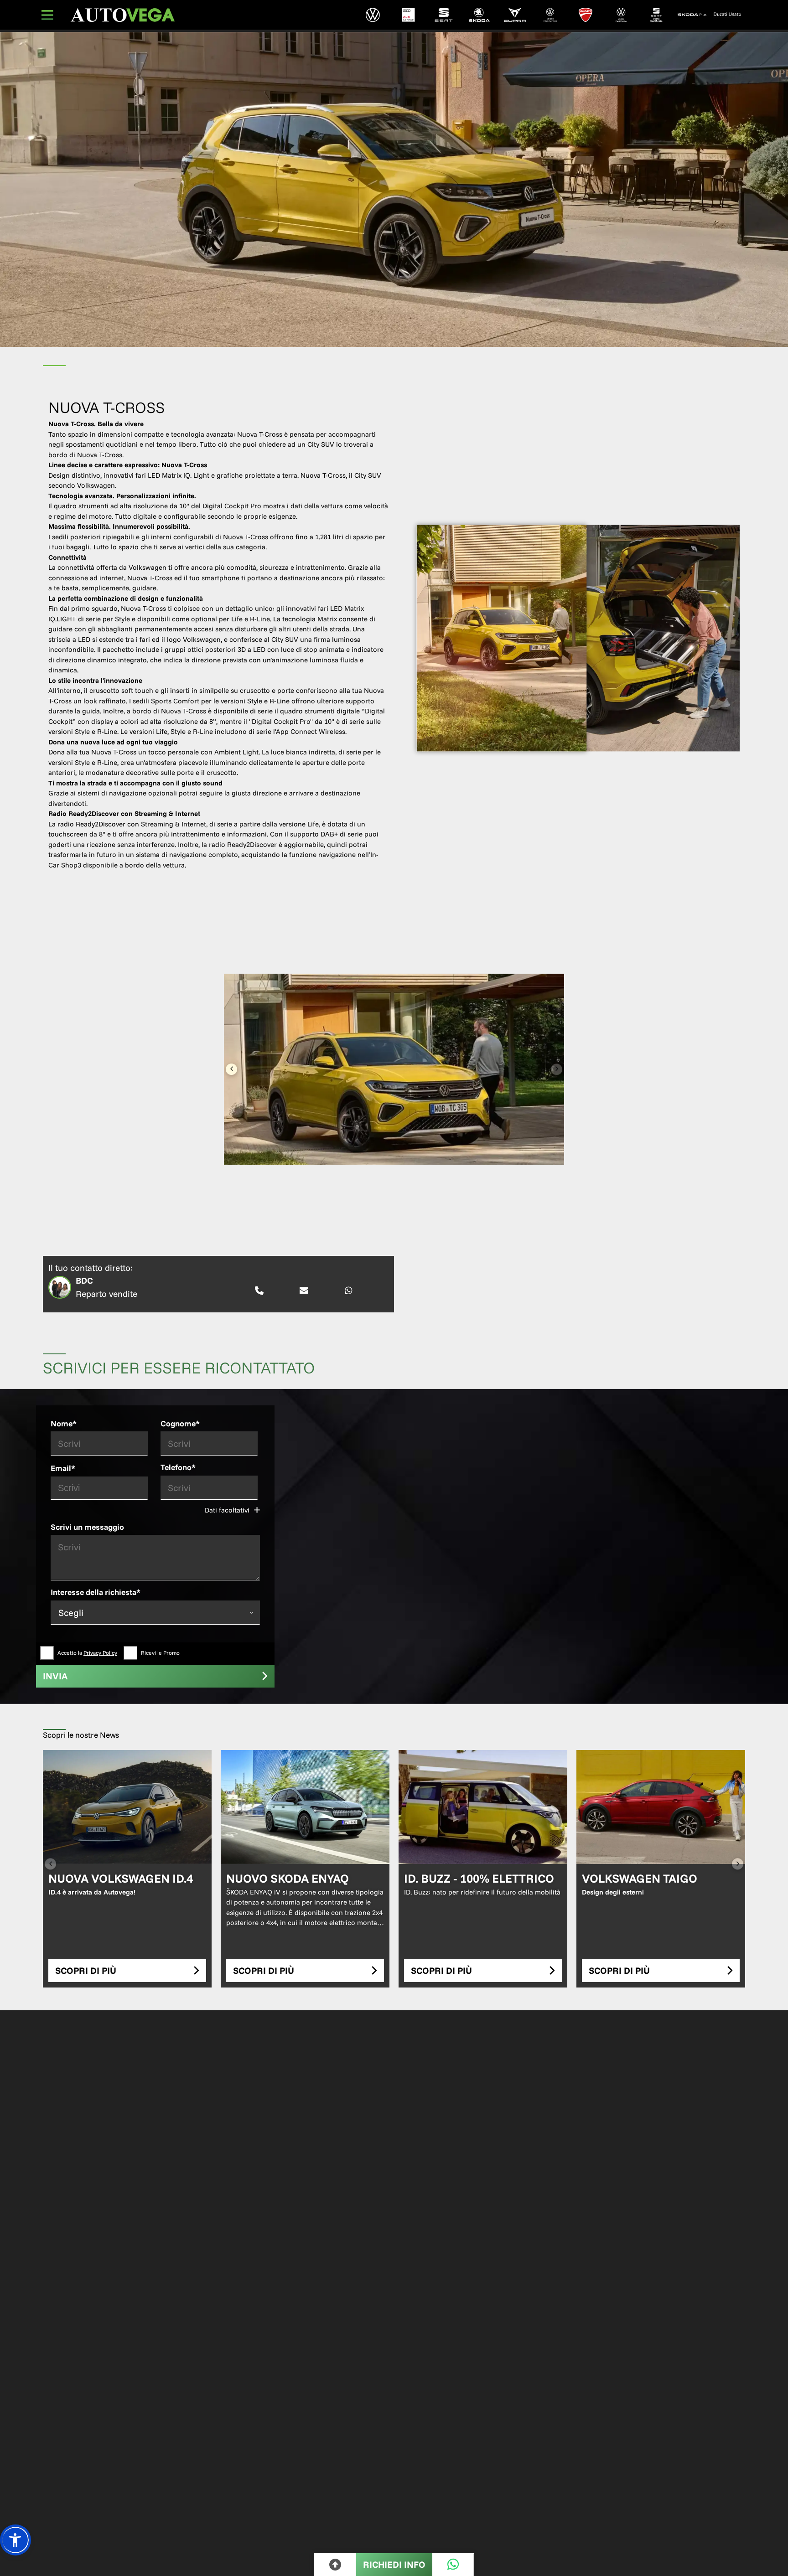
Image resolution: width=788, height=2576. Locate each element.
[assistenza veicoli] (408, 15)
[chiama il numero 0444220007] (259, 1291)
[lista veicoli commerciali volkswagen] (550, 15)
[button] (16, 2540)
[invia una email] (304, 1291)
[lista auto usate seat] (657, 15)
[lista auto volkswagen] (373, 15)
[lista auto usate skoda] (692, 15)
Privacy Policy (100, 1653)
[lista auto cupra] (515, 15)
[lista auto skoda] (479, 15)
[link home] (123, 15)
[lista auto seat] (444, 15)
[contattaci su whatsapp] (349, 1291)
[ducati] (586, 15)
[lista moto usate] (727, 15)
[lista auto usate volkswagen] (621, 15)
